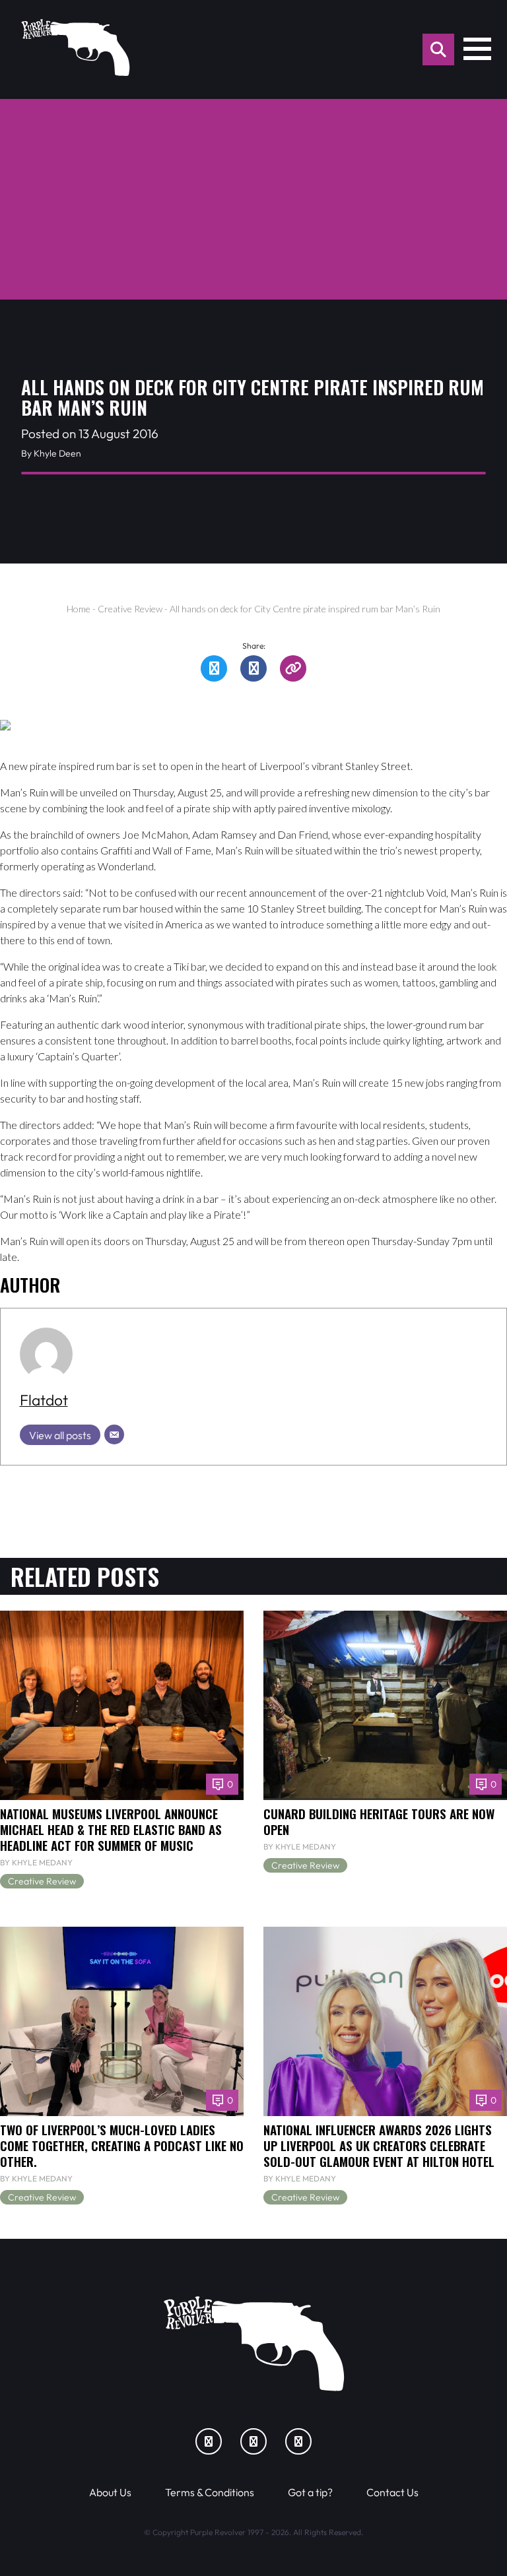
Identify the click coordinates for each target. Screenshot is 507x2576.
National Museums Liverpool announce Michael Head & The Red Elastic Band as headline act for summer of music (111, 1829)
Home (79, 609)
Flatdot (44, 1400)
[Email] (114, 1434)
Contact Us (392, 2492)
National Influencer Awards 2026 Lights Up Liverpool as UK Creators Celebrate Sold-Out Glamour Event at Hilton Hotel (379, 2145)
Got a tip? (310, 2492)
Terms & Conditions (210, 2492)
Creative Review (130, 609)
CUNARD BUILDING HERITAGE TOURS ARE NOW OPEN (379, 1821)
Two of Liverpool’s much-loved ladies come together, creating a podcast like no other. (122, 2145)
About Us (110, 2492)
